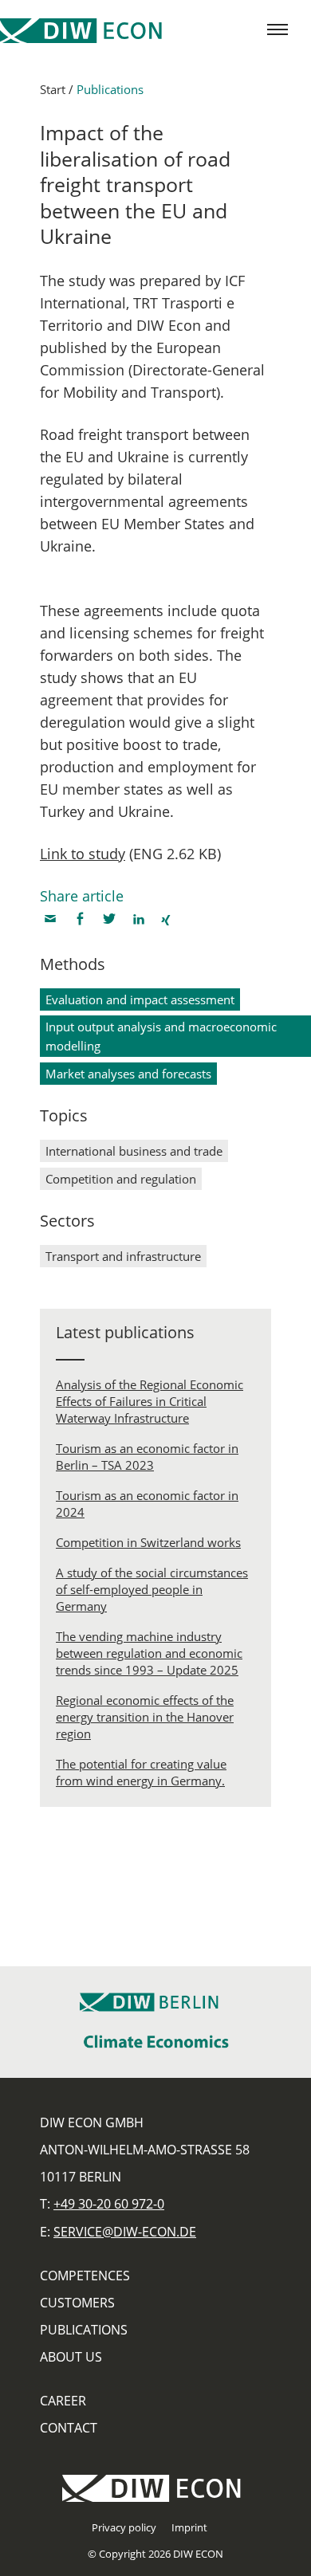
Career (63, 2401)
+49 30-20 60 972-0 (109, 2204)
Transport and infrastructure (123, 1256)
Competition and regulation (121, 1179)
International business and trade (134, 1151)
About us (71, 2357)
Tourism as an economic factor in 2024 (147, 1504)
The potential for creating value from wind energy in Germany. (141, 1772)
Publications (110, 89)
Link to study (83, 854)
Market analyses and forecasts (128, 1074)
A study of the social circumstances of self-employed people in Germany (152, 1589)
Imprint (189, 2527)
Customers (77, 2303)
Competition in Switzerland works (148, 1542)
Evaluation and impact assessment (140, 999)
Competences (85, 2276)
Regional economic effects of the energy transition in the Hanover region (145, 1717)
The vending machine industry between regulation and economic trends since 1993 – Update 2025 (149, 1653)
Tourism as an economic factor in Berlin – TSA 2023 (147, 1457)
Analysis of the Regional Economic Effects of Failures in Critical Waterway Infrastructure (150, 1401)
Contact (69, 2428)
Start (53, 89)
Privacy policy (124, 2527)
